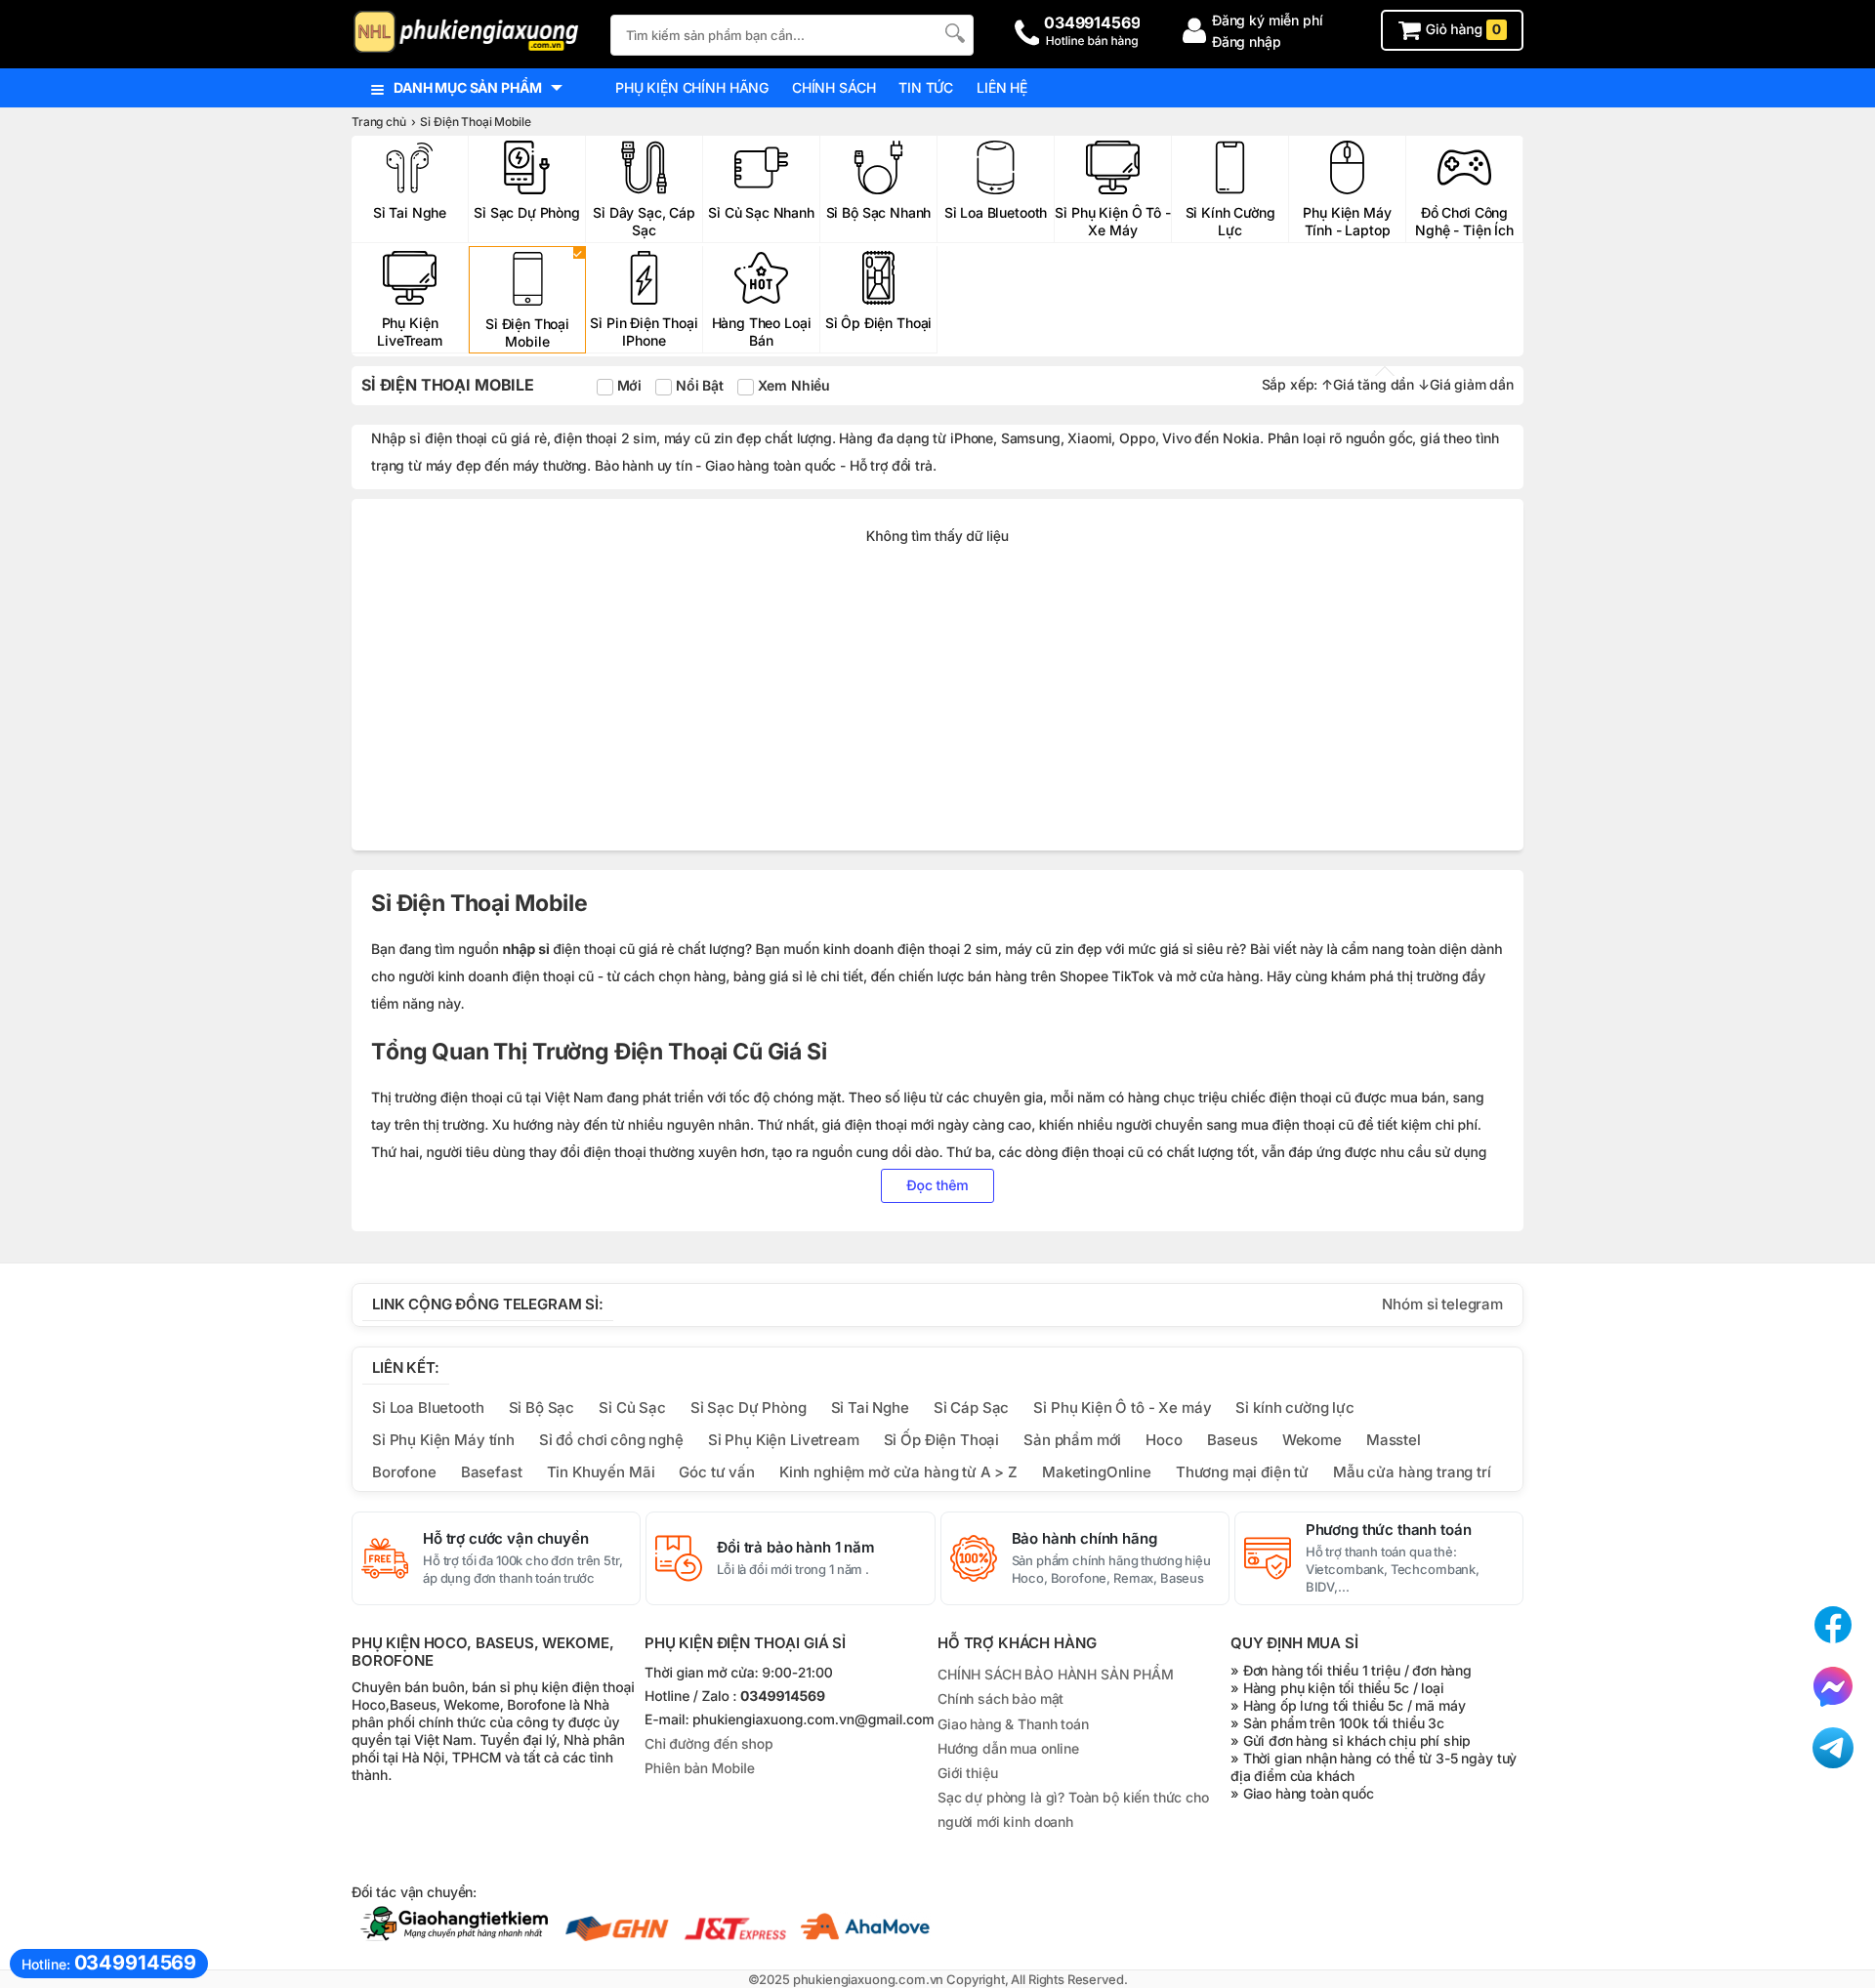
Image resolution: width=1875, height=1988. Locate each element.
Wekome (1312, 1440)
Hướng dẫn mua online (1008, 1748)
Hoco (1164, 1440)
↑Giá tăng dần (1368, 384)
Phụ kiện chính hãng (692, 87)
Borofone (404, 1472)
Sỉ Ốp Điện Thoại (942, 1440)
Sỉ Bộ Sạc (542, 1408)
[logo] (471, 34)
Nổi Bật (698, 385)
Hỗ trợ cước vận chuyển (506, 1539)
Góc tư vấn (716, 1472)
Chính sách (833, 87)
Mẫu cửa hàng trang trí (1412, 1472)
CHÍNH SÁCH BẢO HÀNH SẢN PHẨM (1056, 1674)
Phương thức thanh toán (1389, 1530)
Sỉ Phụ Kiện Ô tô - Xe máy (1122, 1408)
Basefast (492, 1472)
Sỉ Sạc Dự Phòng (749, 1408)
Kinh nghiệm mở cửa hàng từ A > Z (898, 1472)
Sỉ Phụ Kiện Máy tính (443, 1440)
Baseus (1232, 1440)
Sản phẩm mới (1072, 1440)
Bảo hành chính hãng (1084, 1539)
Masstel (1394, 1440)
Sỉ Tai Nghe (870, 1408)
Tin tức (926, 87)
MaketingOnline (1097, 1472)
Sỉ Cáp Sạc (971, 1408)
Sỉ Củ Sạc (632, 1408)
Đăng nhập (1247, 41)
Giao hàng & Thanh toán (1013, 1724)
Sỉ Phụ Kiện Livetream (784, 1440)
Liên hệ (1002, 87)
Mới (627, 385)
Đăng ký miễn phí (1268, 20)
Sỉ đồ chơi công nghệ (611, 1440)
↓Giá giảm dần (1466, 384)
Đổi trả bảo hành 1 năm (796, 1548)
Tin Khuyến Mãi (601, 1472)
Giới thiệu (967, 1773)
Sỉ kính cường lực (1294, 1408)
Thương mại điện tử (1242, 1472)
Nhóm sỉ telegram (1442, 1304)
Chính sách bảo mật (1000, 1698)
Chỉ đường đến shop (708, 1744)
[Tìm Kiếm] (953, 33)
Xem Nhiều (792, 385)
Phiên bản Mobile (700, 1769)
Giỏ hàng (1461, 30)
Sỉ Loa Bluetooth (428, 1408)
